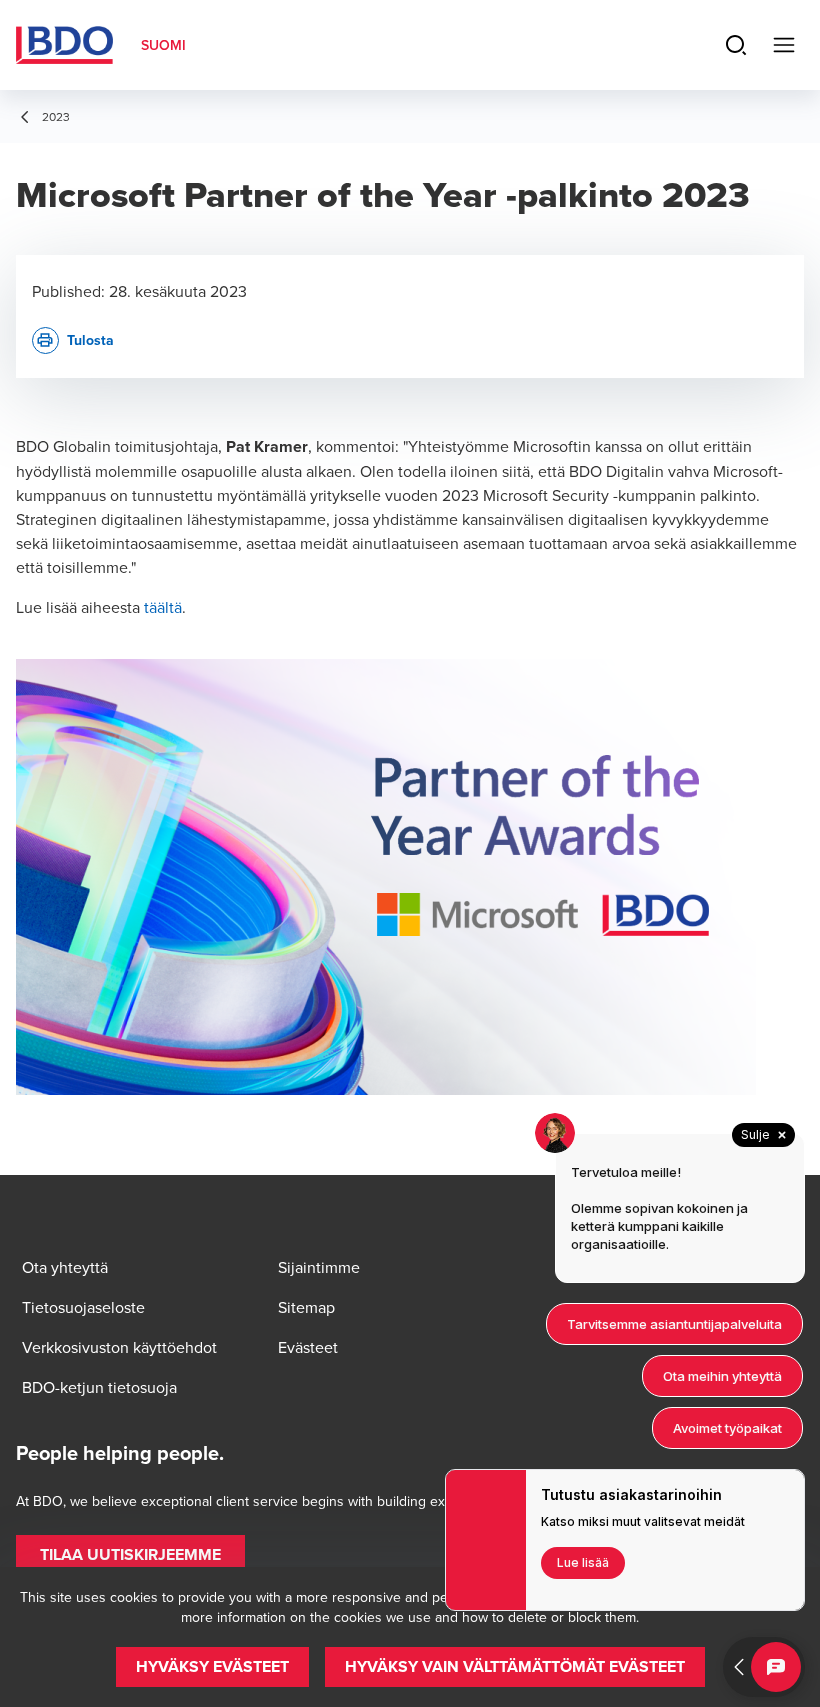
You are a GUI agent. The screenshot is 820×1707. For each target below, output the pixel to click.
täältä (163, 607)
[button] (130, 1555)
